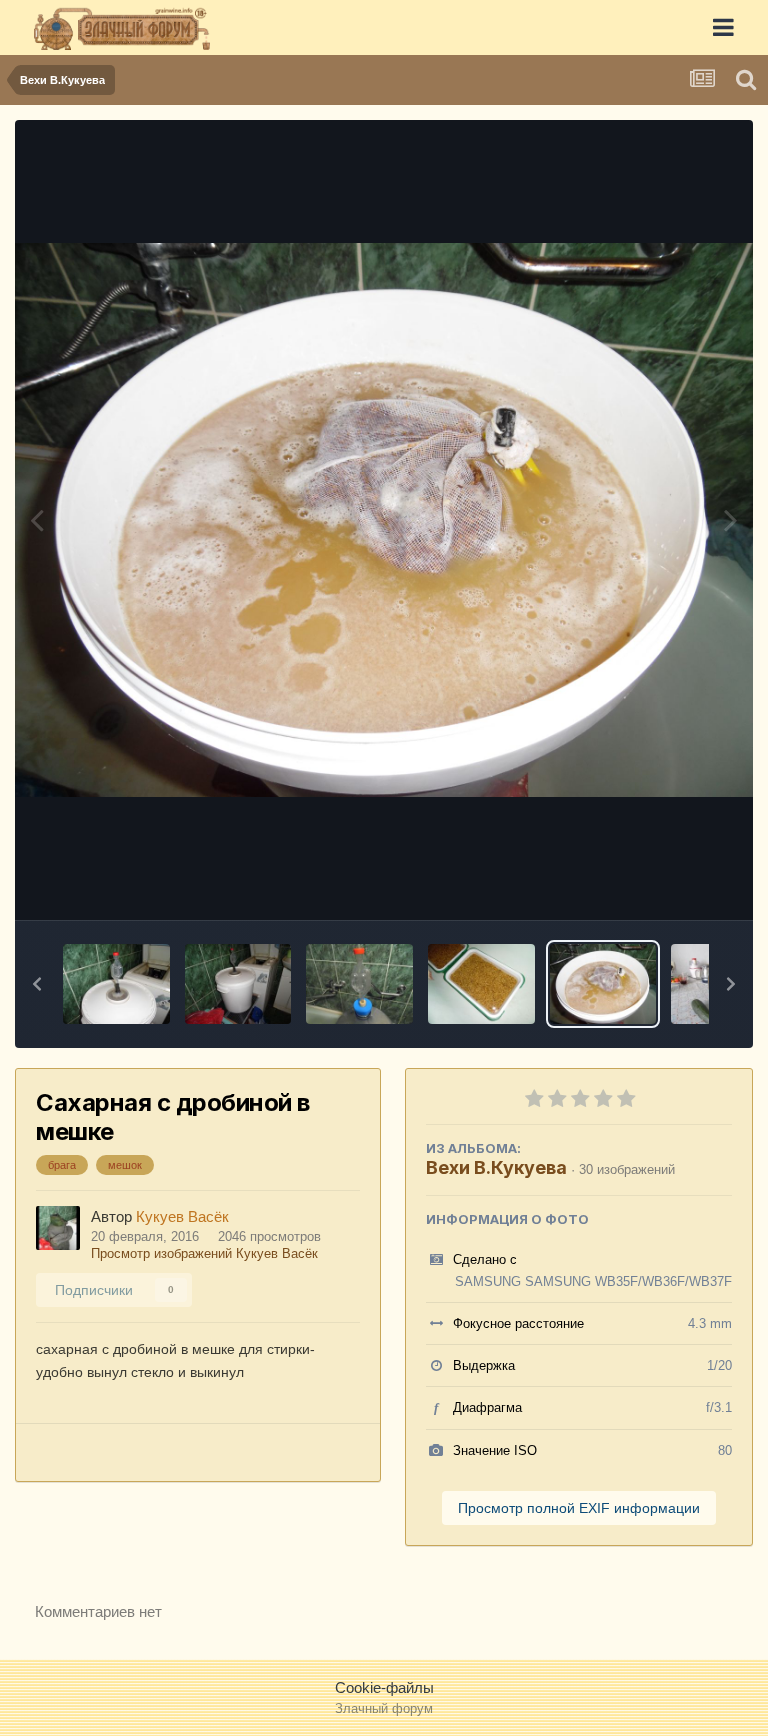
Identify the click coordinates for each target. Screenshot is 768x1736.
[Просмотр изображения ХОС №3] (238, 984)
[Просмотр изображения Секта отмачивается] (481, 984)
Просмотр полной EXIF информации (579, 1508)
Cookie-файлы (384, 1687)
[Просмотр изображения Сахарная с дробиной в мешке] (603, 984)
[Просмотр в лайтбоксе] (384, 520)
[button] (37, 984)
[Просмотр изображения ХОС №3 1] (116, 984)
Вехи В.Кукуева (496, 1167)
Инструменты (663, 882)
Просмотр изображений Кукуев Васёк (204, 1253)
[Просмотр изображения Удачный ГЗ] (359, 984)
